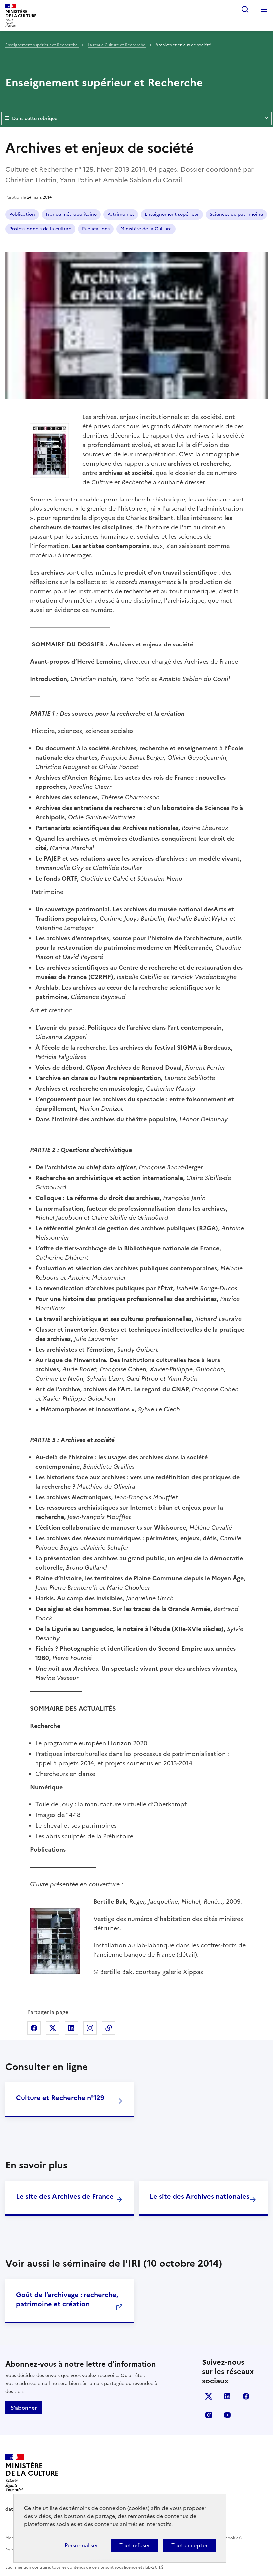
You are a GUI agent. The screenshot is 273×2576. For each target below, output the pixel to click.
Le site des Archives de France (65, 2196)
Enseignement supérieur (172, 214)
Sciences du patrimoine (236, 214)
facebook (246, 2396)
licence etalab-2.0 (141, 2567)
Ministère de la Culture (146, 229)
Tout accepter (190, 2545)
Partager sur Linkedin (71, 2028)
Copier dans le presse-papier (109, 2028)
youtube (227, 2415)
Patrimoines (121, 214)
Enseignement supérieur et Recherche (42, 45)
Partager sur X (53, 2028)
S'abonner (24, 2408)
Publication (22, 214)
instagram (209, 2415)
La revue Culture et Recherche (117, 45)
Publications (96, 229)
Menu (264, 9)
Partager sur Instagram (90, 2028)
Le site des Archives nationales (200, 2196)
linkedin (227, 2396)
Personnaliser (81, 2545)
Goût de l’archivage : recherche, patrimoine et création (67, 2299)
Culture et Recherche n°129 (60, 2098)
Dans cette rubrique (35, 119)
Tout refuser (135, 2545)
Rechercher (245, 9)
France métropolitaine (71, 214)
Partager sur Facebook (34, 2028)
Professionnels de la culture (40, 229)
